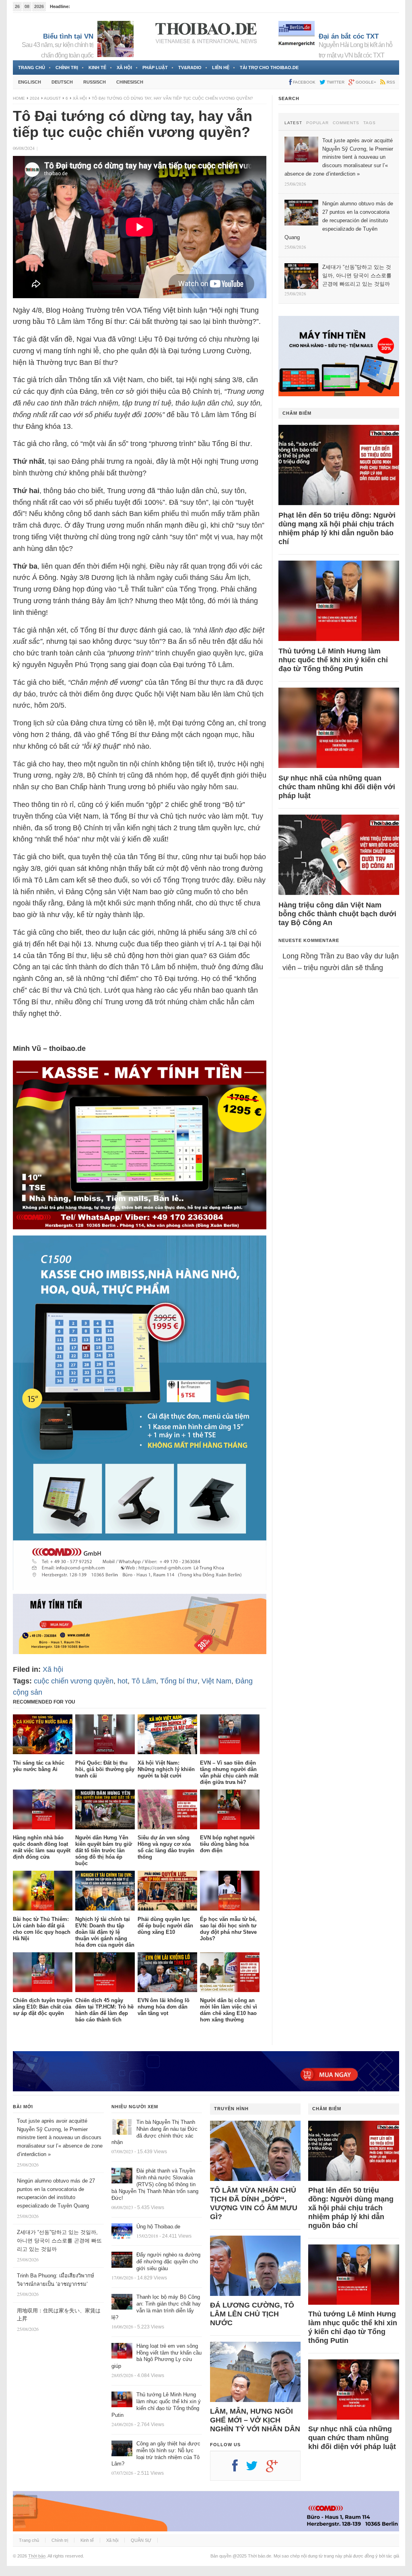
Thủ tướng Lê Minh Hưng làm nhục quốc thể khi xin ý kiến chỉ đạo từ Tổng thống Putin (333, 660)
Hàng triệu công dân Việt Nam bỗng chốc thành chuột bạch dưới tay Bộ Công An (337, 914)
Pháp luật (155, 68)
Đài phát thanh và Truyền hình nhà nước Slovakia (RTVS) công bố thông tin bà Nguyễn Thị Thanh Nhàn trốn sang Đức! (155, 2184)
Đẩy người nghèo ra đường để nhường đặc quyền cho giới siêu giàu (168, 2262)
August (52, 98)
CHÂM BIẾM (297, 413)
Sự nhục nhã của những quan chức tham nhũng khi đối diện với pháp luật (337, 787)
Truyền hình (231, 2109)
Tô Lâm (144, 1681)
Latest (293, 123)
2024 (35, 98)
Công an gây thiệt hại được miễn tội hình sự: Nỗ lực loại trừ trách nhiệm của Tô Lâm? (156, 2454)
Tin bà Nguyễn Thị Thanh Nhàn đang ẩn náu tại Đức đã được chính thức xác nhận (154, 2132)
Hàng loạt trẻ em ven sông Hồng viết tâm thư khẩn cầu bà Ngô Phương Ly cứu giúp (157, 2356)
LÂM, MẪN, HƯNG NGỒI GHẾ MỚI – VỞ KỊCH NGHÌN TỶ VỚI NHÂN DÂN (255, 2420)
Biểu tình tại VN (68, 36)
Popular (317, 123)
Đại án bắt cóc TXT (349, 36)
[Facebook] (239, 2469)
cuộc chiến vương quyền (74, 1681)
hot (123, 1681)
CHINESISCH (130, 82)
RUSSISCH (95, 82)
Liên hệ (221, 68)
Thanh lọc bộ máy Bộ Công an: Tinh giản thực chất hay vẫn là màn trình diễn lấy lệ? (156, 2307)
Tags (370, 123)
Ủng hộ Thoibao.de (158, 2227)
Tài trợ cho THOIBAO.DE (269, 68)
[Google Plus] (276, 2469)
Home (19, 98)
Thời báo (37, 2556)
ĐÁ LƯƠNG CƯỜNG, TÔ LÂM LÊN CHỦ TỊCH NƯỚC (252, 2314)
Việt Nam (216, 1681)
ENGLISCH (30, 82)
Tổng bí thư (179, 1681)
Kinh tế (97, 68)
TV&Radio (190, 68)
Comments (346, 123)
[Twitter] (256, 2469)
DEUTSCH (62, 82)
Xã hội (124, 68)
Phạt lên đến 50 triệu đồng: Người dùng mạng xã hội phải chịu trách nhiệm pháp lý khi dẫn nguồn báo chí (337, 528)
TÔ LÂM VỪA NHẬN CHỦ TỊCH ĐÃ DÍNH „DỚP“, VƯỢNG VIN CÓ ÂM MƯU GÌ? (254, 2203)
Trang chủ (32, 68)
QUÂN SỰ (141, 2540)
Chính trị (67, 68)
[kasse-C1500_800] (140, 1588)
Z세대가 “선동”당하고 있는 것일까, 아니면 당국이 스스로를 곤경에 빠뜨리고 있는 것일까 (59, 2241)
